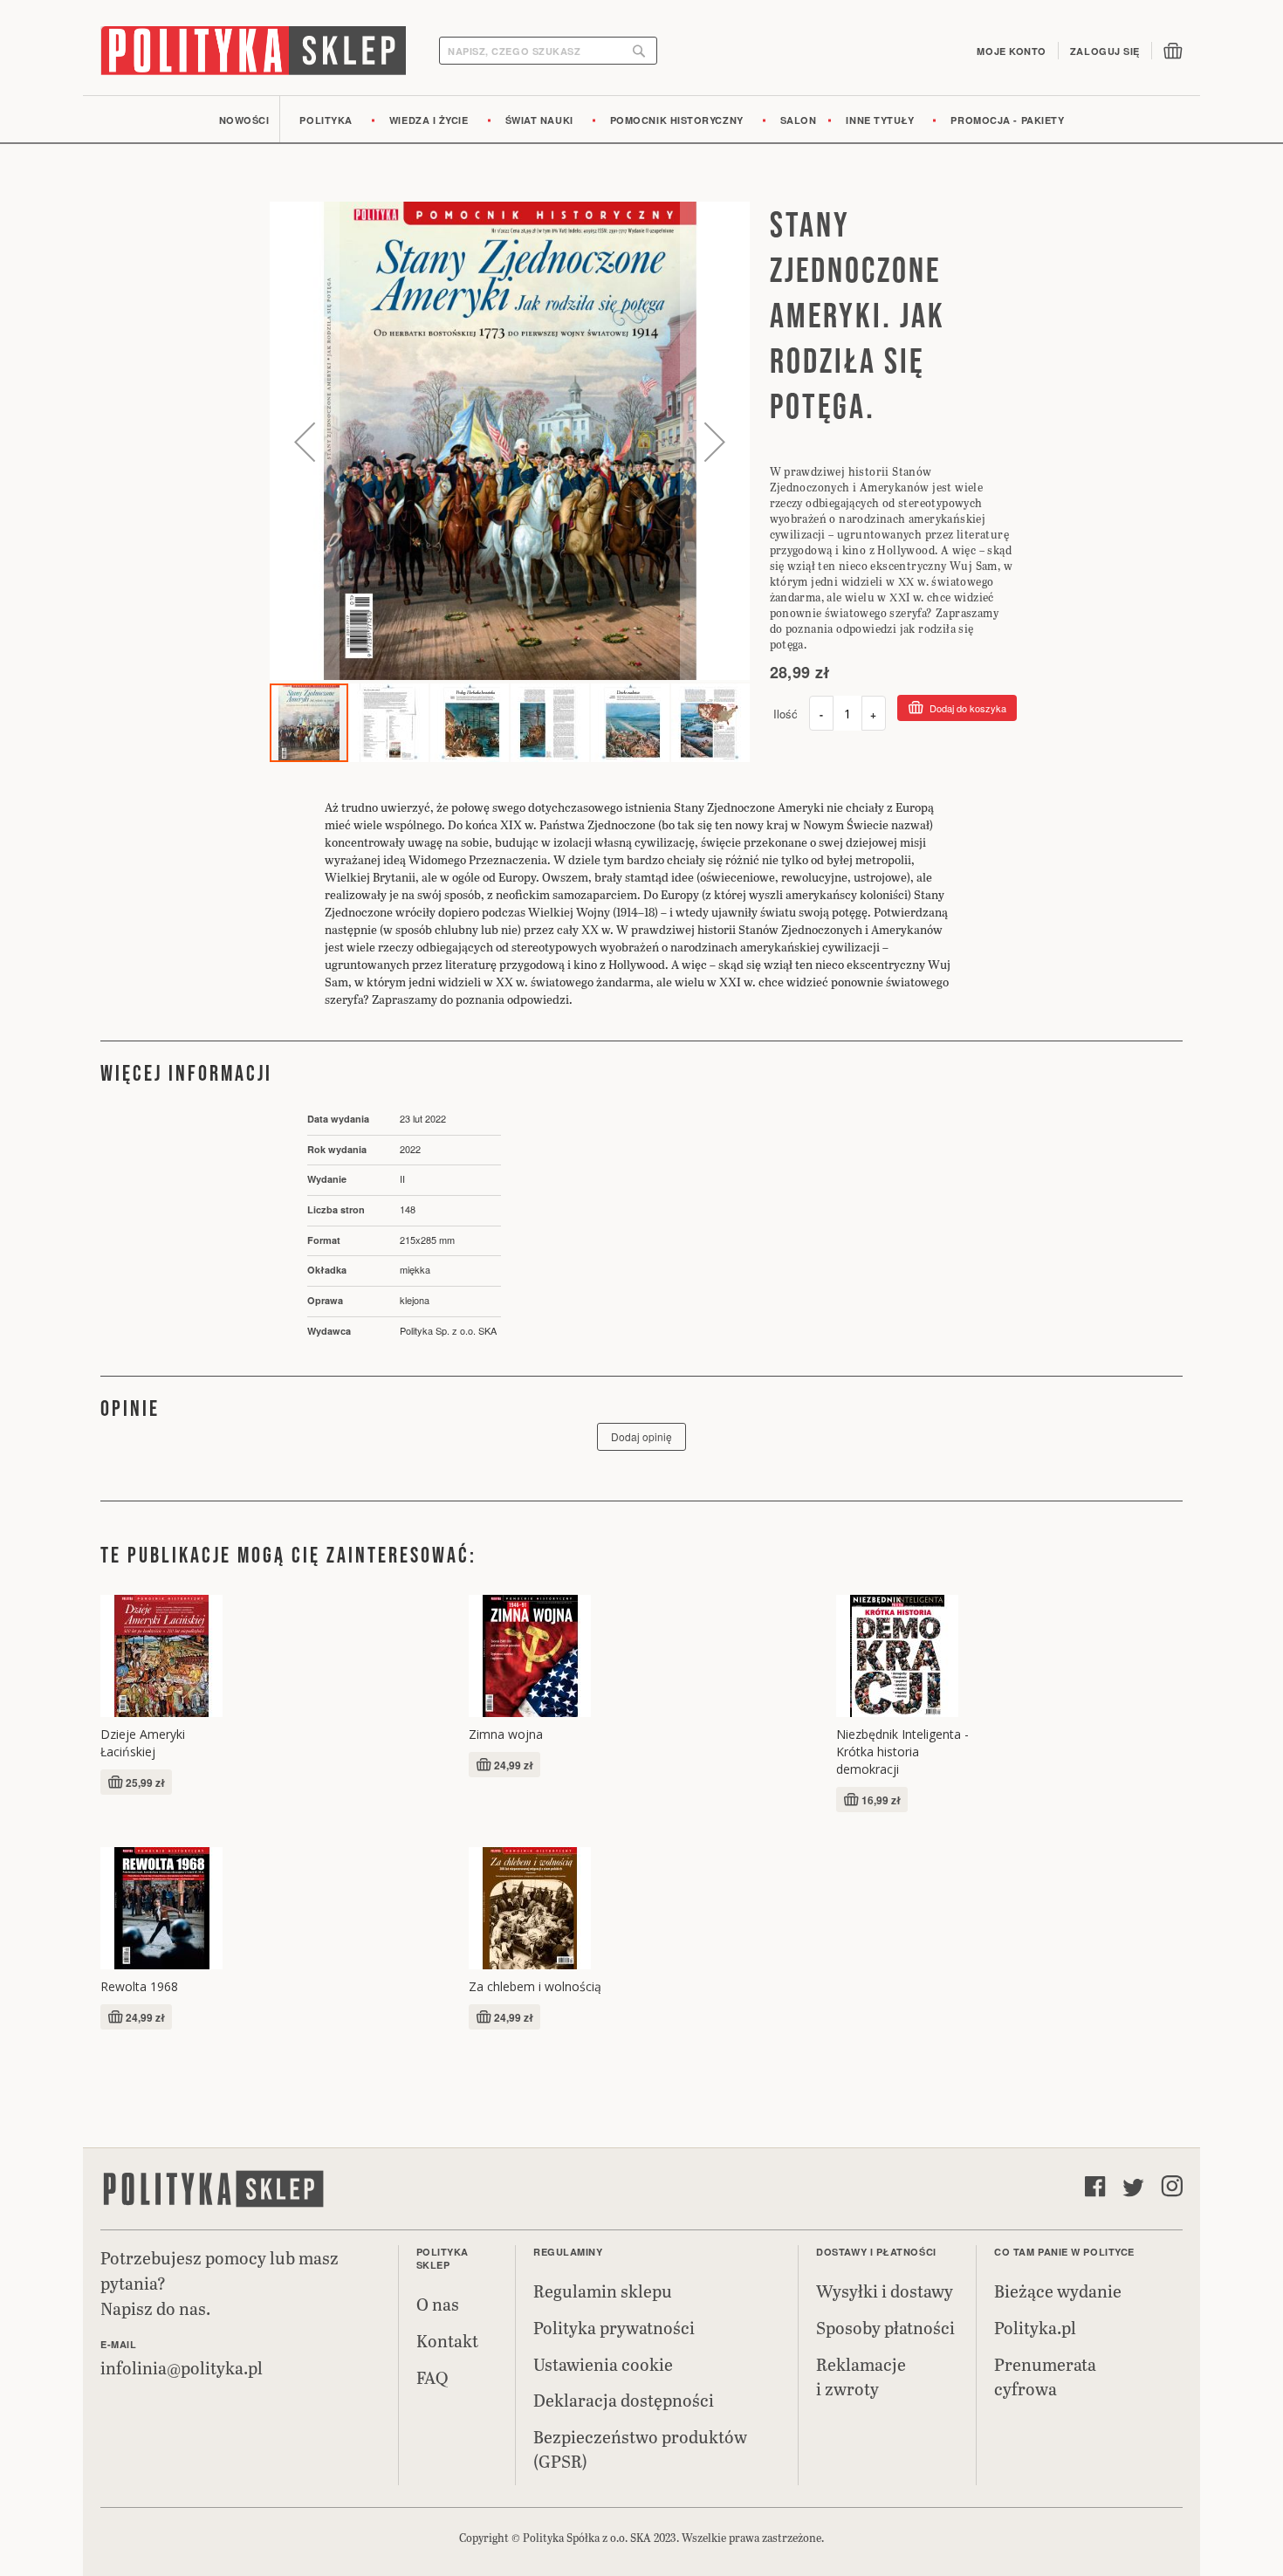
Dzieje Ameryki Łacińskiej (143, 1743)
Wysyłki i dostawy (885, 2291)
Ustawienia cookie (603, 2364)
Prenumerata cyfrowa (1045, 2377)
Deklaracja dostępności (624, 2400)
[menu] (641, 119)
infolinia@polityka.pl (182, 2367)
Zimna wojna (506, 1734)
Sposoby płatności (885, 2327)
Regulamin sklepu (603, 2291)
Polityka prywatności (614, 2327)
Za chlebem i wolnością (535, 1986)
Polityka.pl (1035, 2327)
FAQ (432, 2377)
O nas (438, 2304)
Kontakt (447, 2340)
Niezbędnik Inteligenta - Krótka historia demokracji (902, 1752)
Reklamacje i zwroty (861, 2377)
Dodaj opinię (641, 1436)
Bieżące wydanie (1058, 2291)
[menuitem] (244, 119)
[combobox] (548, 51)
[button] (305, 442)
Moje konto (1012, 51)
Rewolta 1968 (139, 1986)
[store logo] (253, 51)
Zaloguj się (1105, 51)
